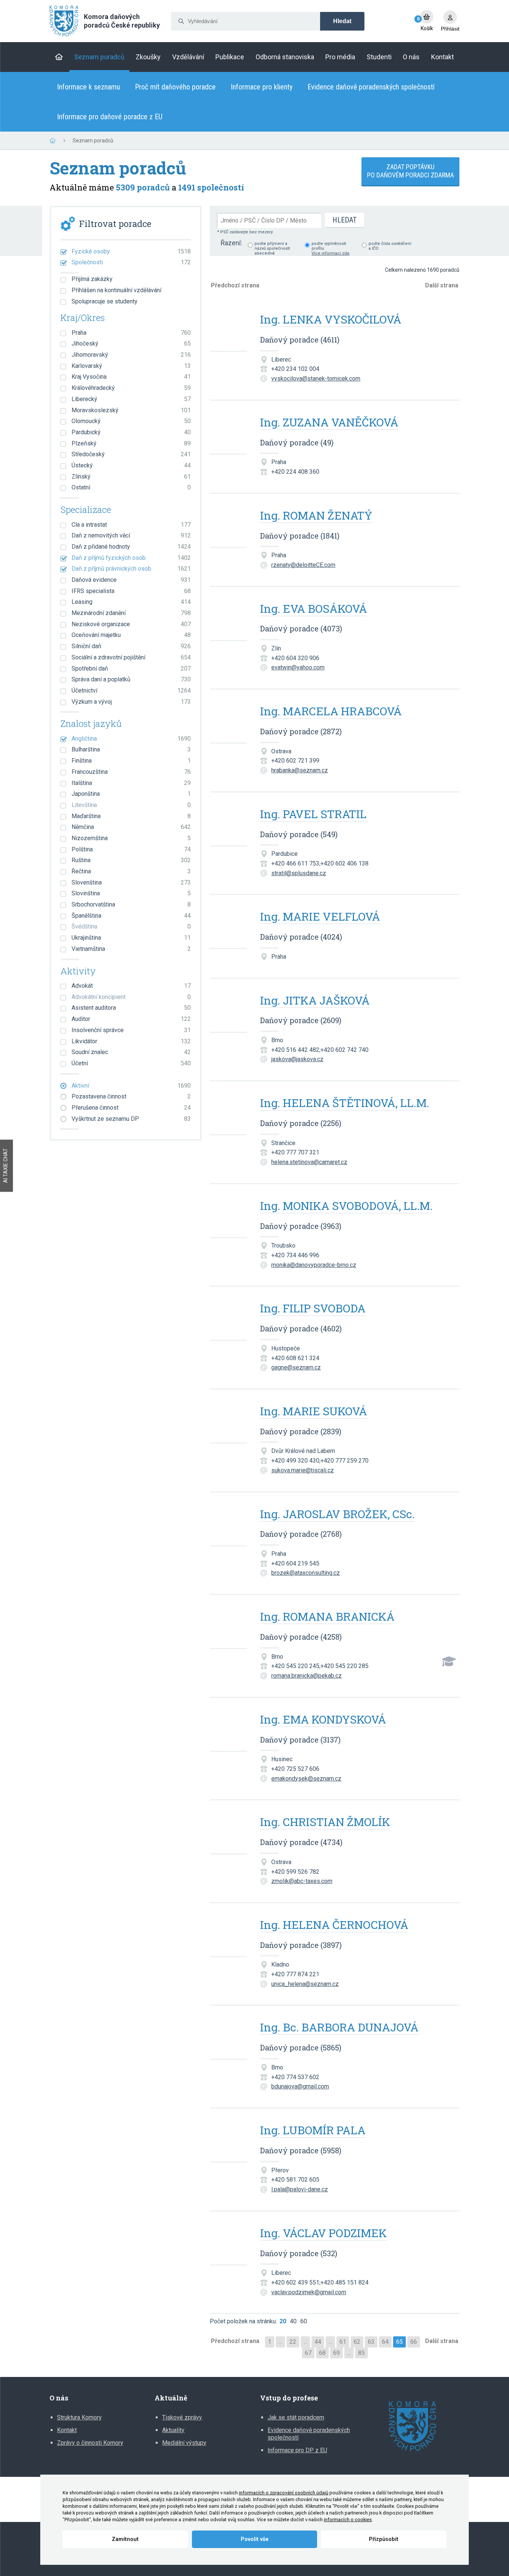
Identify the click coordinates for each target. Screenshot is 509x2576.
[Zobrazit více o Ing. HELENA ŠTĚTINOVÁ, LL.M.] (228, 1114)
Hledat (342, 21)
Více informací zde (331, 253)
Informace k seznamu (88, 87)
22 (293, 2342)
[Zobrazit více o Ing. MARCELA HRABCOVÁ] (228, 722)
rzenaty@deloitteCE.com (303, 565)
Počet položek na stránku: (243, 2321)
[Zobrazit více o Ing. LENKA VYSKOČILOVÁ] (228, 330)
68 (322, 2353)
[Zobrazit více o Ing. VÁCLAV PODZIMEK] (228, 2244)
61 (343, 2342)
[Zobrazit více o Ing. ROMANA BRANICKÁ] (228, 1628)
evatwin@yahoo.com (298, 667)
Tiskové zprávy (182, 2417)
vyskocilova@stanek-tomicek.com (316, 379)
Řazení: (231, 243)
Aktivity (78, 971)
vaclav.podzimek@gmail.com (309, 2292)
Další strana (442, 285)
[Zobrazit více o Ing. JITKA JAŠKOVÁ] (228, 1011)
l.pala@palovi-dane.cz (300, 2189)
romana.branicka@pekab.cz (306, 1676)
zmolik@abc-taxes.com (302, 1881)
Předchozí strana (235, 285)
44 (318, 2342)
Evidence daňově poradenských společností (371, 87)
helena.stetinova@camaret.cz (309, 1162)
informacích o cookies (348, 2520)
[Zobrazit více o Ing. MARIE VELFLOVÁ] (228, 928)
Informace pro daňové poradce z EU (110, 117)
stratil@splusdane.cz (299, 873)
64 (385, 2342)
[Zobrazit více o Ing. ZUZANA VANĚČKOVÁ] (228, 433)
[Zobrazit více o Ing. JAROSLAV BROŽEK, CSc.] (228, 1525)
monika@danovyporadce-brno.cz (314, 1265)
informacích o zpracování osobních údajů (284, 2493)
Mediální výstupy (184, 2443)
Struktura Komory (79, 2417)
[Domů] (59, 57)
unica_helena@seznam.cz (305, 1984)
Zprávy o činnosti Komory (90, 2443)
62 (357, 2342)
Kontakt (67, 2430)
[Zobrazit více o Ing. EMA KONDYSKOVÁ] (228, 1730)
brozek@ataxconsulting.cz (306, 1573)
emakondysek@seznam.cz (306, 1779)
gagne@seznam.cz (296, 1367)
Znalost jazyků (91, 724)
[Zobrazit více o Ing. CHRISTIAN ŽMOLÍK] (228, 1833)
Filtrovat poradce (115, 224)
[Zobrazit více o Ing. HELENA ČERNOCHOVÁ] (228, 1936)
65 (399, 2342)
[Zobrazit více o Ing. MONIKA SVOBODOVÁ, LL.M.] (228, 1217)
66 (414, 2342)
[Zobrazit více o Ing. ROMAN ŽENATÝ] (228, 526)
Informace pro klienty (262, 87)
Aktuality (173, 2430)
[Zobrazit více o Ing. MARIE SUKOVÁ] (228, 1422)
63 (371, 2342)
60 (304, 2321)
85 (361, 2353)
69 (336, 2353)
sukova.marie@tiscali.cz (303, 1470)
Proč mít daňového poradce (175, 87)
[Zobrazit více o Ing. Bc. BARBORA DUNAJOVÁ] (228, 2038)
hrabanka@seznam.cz (300, 770)
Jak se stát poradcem (296, 2417)
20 (283, 2321)
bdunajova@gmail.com (300, 2086)
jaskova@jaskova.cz (297, 1059)
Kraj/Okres (83, 318)
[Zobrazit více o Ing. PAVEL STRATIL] (228, 825)
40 (293, 2321)
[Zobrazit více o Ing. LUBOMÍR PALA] (228, 2141)
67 (308, 2353)
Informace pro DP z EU (297, 2450)
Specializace (86, 510)
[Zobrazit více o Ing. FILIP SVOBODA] (228, 1319)
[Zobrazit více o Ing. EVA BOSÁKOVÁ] (228, 620)
